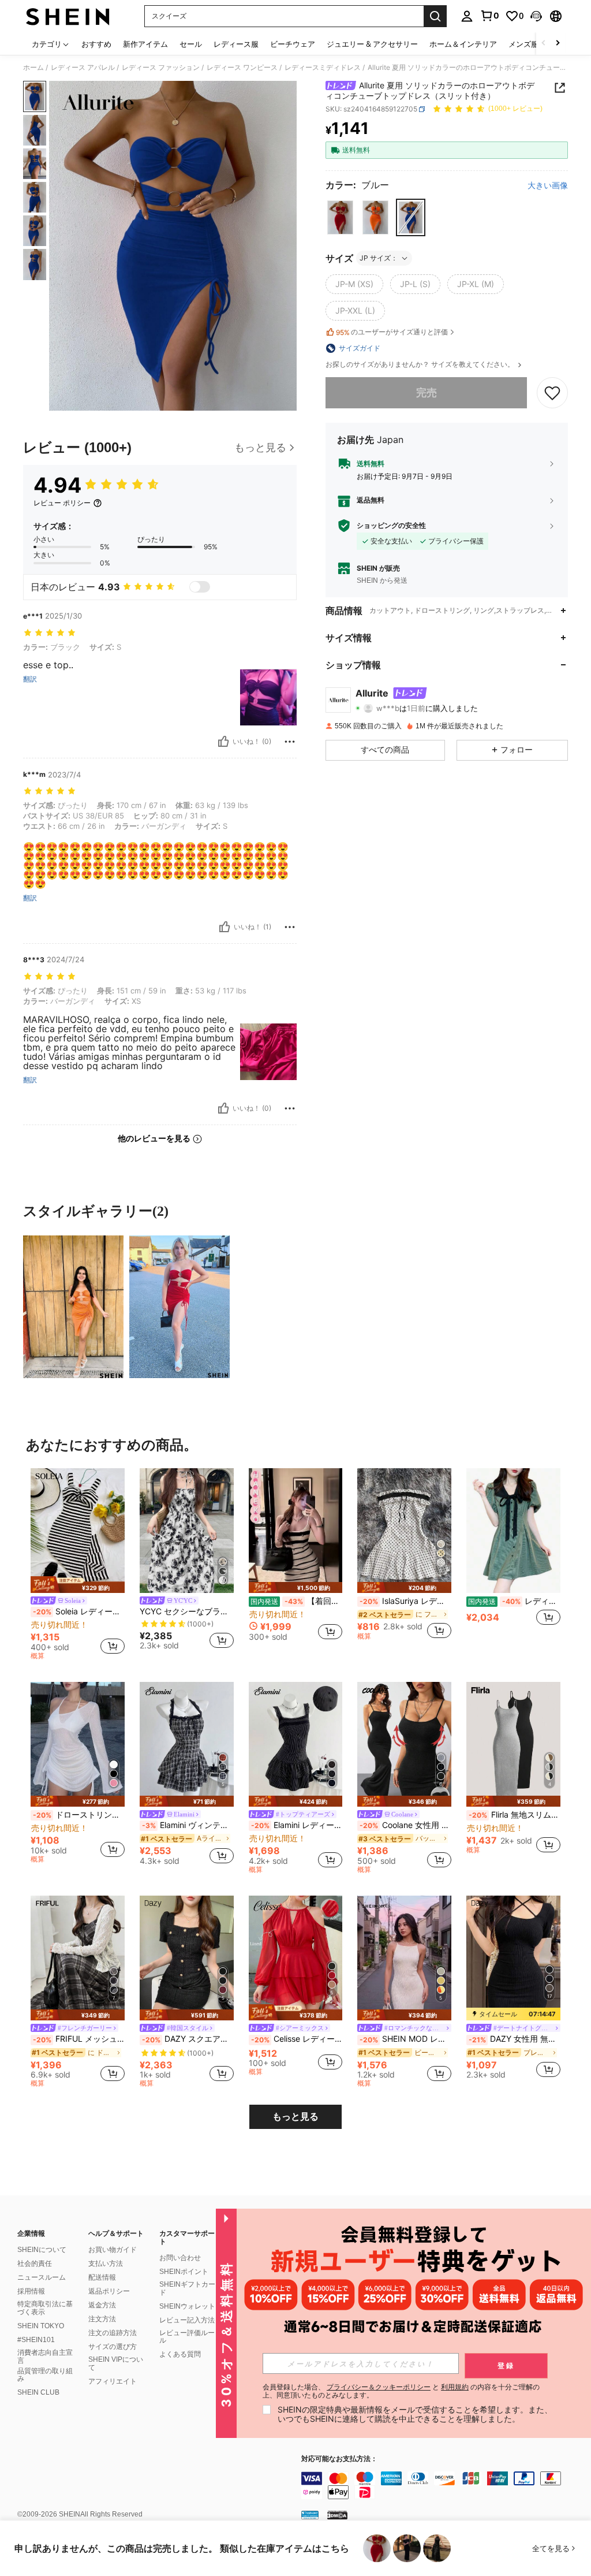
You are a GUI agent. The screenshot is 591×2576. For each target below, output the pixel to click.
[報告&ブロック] (290, 742)
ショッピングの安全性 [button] (391, 526)
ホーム (33, 68)
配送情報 (102, 2277)
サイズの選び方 (113, 2347)
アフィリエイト (113, 2381)
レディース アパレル (83, 68)
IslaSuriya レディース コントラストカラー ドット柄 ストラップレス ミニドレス (405, 1601)
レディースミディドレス (323, 68)
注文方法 (102, 2319)
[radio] (340, 217)
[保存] (552, 393)
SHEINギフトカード (187, 2288)
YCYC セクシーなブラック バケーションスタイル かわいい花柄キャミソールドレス (187, 1611)
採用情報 (31, 2291)
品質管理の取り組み (45, 2375)
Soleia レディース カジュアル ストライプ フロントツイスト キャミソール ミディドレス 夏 (79, 1611)
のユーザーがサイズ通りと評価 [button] (392, 332)
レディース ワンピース (242, 68)
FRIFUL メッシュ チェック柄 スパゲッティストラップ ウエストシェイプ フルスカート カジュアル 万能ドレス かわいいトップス (79, 2039)
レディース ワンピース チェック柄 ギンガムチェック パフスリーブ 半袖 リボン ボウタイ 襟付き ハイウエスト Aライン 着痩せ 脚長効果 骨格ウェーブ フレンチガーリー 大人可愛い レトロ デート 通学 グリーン (514, 1601)
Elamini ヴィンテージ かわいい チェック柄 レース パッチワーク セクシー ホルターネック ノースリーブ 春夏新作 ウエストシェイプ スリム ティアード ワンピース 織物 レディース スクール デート (188, 1825)
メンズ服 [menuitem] (523, 44)
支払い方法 (106, 2264)
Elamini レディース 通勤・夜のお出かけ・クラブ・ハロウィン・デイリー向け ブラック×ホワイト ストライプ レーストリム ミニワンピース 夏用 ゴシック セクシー (297, 1825)
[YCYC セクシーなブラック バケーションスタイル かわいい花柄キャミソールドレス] (187, 1531)
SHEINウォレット (187, 2306)
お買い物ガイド (113, 2250)
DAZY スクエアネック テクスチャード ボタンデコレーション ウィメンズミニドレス (188, 2039)
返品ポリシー (109, 2291)
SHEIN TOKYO (41, 2326)
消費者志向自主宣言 (45, 2357)
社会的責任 (35, 2264)
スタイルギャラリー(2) (96, 1211)
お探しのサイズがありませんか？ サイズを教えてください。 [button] (421, 364)
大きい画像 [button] (548, 185)
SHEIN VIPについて (116, 2363)
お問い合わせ (180, 2258)
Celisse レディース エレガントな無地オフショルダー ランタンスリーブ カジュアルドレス (297, 2039)
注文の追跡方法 (113, 2333)
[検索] (435, 16)
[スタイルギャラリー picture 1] (73, 1306)
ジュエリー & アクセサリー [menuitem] (372, 44)
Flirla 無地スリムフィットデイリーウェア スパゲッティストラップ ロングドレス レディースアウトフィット (515, 1815)
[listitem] (78, 1566)
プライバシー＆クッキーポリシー (379, 2387)
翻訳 (30, 679)
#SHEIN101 (36, 2340)
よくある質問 (180, 2354)
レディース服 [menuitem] (236, 44)
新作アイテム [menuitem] (145, 44)
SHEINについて (42, 2250)
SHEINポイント (184, 2272)
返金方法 (102, 2305)
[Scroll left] (544, 44)
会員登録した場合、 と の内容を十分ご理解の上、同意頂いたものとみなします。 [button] (401, 2391)
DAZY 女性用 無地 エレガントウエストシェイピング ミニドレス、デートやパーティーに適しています (515, 2039)
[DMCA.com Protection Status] (337, 2515)
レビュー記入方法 (187, 2320)
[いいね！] (223, 742)
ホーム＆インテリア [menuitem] (463, 44)
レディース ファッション (161, 68)
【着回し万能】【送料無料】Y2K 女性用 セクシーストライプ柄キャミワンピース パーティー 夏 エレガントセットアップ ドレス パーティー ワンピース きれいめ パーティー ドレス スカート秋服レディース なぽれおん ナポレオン (297, 1601)
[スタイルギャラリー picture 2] (179, 1306)
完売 (427, 392)
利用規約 (455, 2387)
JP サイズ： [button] (379, 258)
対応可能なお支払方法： (339, 2459)
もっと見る (295, 2117)
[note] (78, 1585)
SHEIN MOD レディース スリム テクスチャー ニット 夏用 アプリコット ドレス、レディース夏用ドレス (405, 2039)
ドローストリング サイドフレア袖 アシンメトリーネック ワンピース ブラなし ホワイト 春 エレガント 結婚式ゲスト (79, 1815)
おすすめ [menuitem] (96, 44)
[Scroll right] (558, 44)
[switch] (200, 587)
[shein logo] (68, 16)
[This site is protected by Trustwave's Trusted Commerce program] (310, 2515)
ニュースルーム (42, 2277)
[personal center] (467, 16)
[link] (489, 16)
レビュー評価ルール (187, 2337)
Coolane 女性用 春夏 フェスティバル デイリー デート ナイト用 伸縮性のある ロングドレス (405, 1825)
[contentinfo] (443, 2485)
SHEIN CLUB (38, 2392)
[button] (536, 16)
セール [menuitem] (191, 44)
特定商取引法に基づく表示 (45, 2308)
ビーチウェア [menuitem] (293, 44)
